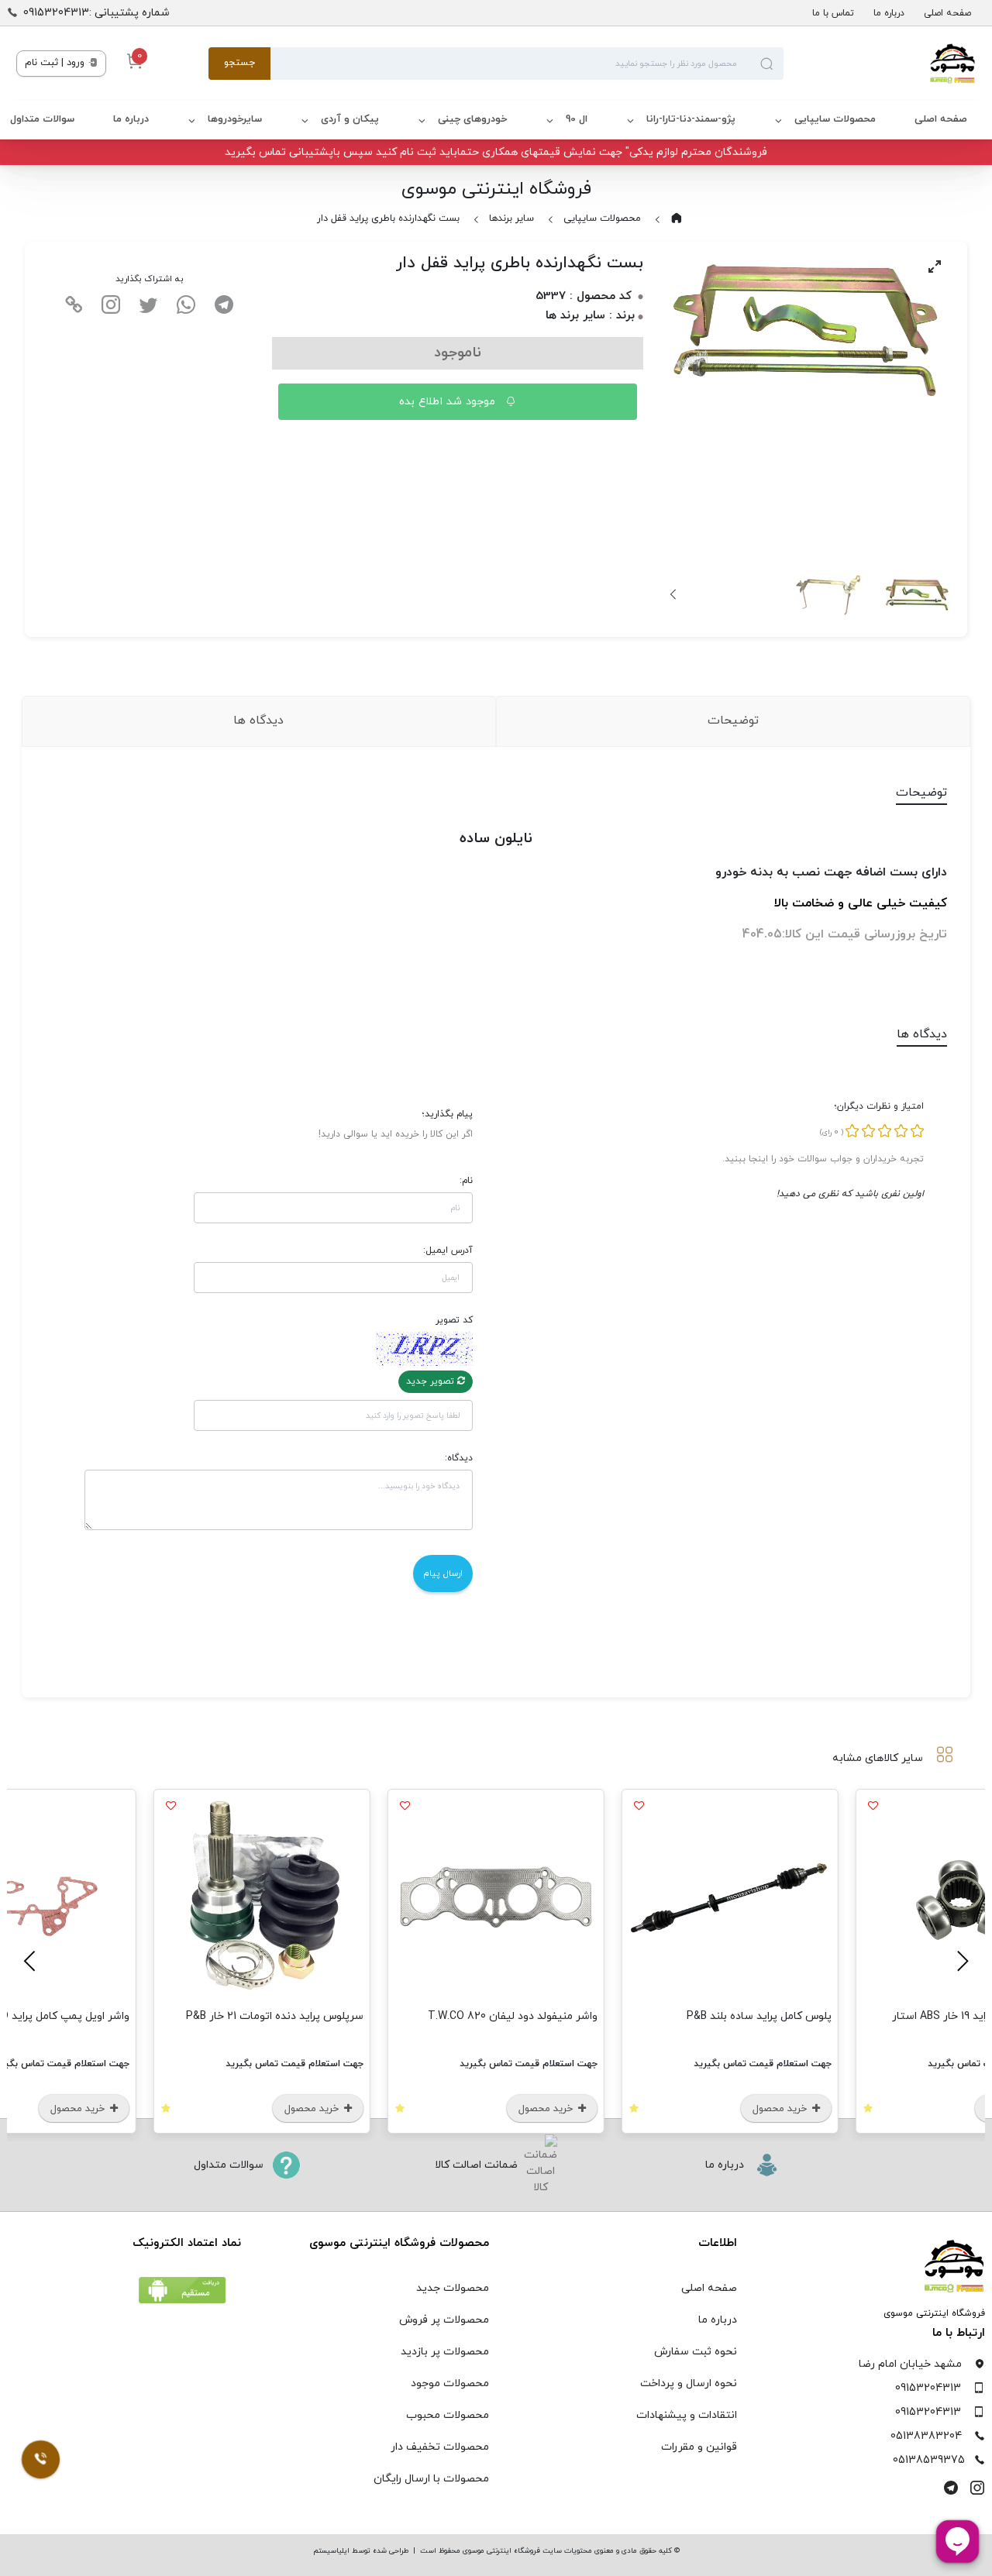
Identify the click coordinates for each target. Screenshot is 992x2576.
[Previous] (960, 1961)
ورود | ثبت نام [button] (56, 63)
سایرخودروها (235, 119)
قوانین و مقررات (699, 2447)
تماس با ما (833, 13)
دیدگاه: (459, 1458)
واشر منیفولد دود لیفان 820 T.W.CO (513, 2016)
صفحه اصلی (947, 13)
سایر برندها (511, 218)
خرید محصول (781, 2109)
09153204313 (928, 2388)
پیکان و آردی (350, 119)
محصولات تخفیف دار (440, 2447)
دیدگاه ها (258, 721)
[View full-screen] (935, 267)
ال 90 (577, 119)
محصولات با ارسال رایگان (431, 2479)
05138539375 (929, 2460)
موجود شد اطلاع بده (449, 402)
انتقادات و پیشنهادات (687, 2415)
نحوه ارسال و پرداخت (689, 2383)
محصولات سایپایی (835, 119)
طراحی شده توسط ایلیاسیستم (361, 2551)
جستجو (239, 63)
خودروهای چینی (472, 119)
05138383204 (926, 2436)
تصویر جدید (432, 1381)
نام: (466, 1181)
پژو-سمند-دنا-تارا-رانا (691, 119)
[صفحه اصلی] (880, 64)
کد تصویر (454, 1320)
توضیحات (733, 721)
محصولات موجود (450, 2383)
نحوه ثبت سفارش (696, 2352)
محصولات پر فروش (444, 2320)
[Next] (674, 594)
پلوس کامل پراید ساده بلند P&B (759, 2016)
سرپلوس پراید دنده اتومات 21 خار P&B (275, 2016)
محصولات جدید (453, 2288)
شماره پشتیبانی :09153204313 (96, 13)
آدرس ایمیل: (448, 1250)
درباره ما (889, 13)
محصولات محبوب (448, 2415)
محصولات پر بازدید (445, 2352)
